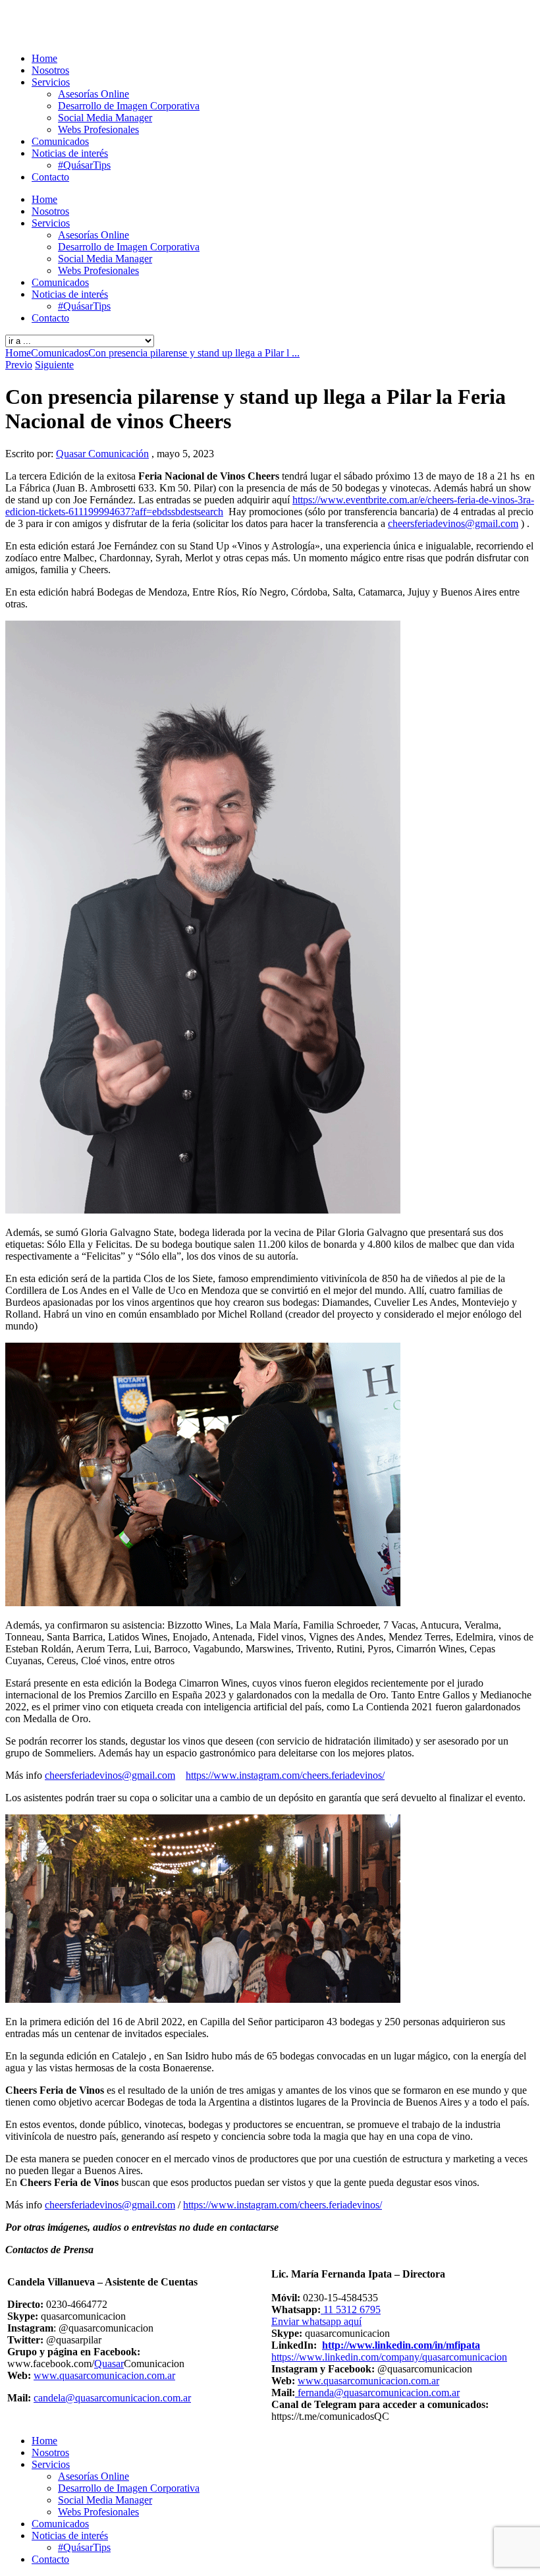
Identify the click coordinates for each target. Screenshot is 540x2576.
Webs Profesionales (98, 129)
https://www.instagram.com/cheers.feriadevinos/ (285, 1775)
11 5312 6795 (351, 2310)
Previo (19, 365)
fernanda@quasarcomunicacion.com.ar (377, 2393)
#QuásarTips (84, 165)
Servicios (51, 82)
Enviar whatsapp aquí (316, 2321)
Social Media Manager (105, 118)
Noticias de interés (70, 153)
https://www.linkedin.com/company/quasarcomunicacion (389, 2357)
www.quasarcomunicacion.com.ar (104, 2375)
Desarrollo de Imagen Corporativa (129, 106)
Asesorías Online (94, 94)
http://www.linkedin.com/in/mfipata (401, 2345)
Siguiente (54, 365)
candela (49, 2398)
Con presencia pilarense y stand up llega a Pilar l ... (194, 353)
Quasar (109, 2364)
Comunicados (60, 141)
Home (44, 58)
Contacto (50, 177)
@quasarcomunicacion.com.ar (128, 2398)
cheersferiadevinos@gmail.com (453, 523)
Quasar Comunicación (102, 454)
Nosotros (50, 70)
